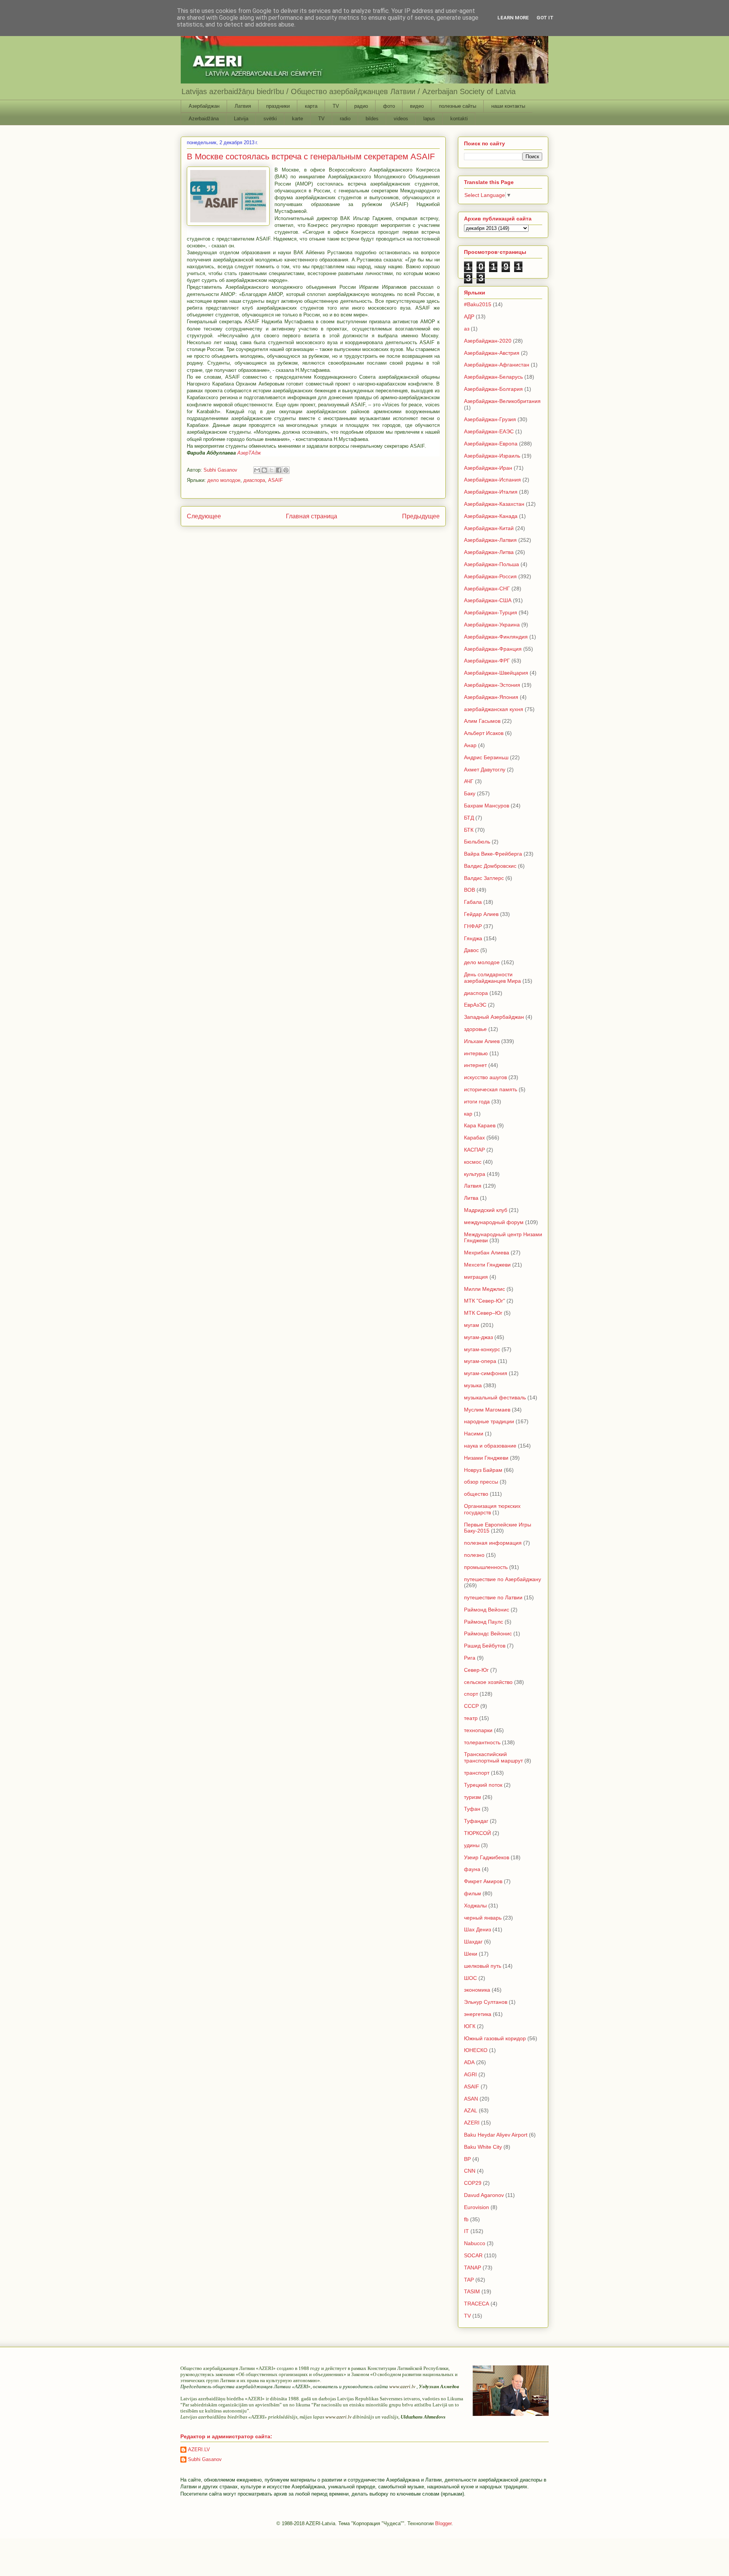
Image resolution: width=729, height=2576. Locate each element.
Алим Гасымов (482, 721)
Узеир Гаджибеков (487, 1857)
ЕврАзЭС (475, 1005)
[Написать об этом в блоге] (264, 470)
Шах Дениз (477, 1929)
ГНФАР (473, 926)
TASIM (472, 2291)
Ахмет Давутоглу (485, 769)
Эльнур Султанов (486, 2002)
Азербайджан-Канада (491, 516)
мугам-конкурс (482, 1349)
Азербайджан (204, 106)
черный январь (483, 1918)
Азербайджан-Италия (491, 492)
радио (361, 106)
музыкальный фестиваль (495, 1397)
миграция (476, 1277)
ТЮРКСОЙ (477, 1833)
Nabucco (475, 2243)
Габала (473, 902)
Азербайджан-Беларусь (493, 377)
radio (345, 119)
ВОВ (469, 890)
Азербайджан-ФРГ (487, 661)
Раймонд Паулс (484, 1622)
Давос (471, 950)
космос (473, 1162)
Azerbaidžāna (204, 119)
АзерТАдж (249, 453)
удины (472, 1845)
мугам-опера (480, 1361)
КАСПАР (474, 1150)
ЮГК (470, 2026)
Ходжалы (475, 1906)
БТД (469, 818)
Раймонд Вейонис (487, 1610)
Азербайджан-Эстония (492, 685)
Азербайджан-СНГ (487, 589)
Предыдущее (421, 516)
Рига (470, 1658)
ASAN (471, 2099)
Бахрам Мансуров (487, 806)
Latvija (241, 119)
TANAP (473, 2268)
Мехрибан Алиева (487, 1253)
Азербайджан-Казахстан (494, 504)
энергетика (478, 2014)
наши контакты (508, 106)
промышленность (486, 1567)
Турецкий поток (483, 1785)
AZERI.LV (199, 2449)
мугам (472, 1325)
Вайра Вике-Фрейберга (493, 854)
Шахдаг (473, 1942)
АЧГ (469, 781)
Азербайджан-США (488, 600)
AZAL (471, 2110)
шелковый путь (483, 1966)
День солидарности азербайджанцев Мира (492, 978)
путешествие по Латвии (493, 1597)
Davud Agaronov (484, 2195)
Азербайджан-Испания (492, 480)
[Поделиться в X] (271, 470)
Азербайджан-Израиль (492, 456)
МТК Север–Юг (483, 1313)
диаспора (254, 480)
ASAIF (275, 480)
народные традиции (489, 1421)
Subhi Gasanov (205, 2459)
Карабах (474, 1138)
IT (466, 2231)
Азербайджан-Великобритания (502, 401)
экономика (477, 1990)
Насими (474, 1434)
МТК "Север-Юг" (484, 1301)
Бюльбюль (477, 842)
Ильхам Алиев (482, 1041)
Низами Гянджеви (486, 1458)
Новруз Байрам (483, 1470)
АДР (469, 316)
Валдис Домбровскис (490, 866)
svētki (270, 119)
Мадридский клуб (486, 1210)
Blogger (443, 2523)
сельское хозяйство (488, 1682)
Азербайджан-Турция (491, 612)
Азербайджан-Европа (491, 444)
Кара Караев (480, 1125)
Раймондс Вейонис (488, 1633)
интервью (476, 1053)
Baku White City (483, 2147)
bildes (372, 119)
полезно (474, 1555)
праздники (278, 106)
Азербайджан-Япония (491, 697)
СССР (471, 1706)
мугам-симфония (486, 1373)
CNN (470, 2171)
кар (468, 1114)
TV (336, 106)
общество (476, 1494)
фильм (473, 1893)
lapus (429, 119)
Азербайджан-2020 (488, 341)
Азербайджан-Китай (489, 528)
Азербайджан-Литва (489, 552)
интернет (475, 1065)
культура (475, 1174)
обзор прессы (481, 1482)
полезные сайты (458, 106)
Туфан (472, 1809)
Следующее (204, 516)
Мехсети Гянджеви (487, 1265)
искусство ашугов (485, 1077)
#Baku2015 (478, 304)
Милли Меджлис (484, 1289)
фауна (472, 1869)
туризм (473, 1797)
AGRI (470, 2074)
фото (389, 106)
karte (297, 119)
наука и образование (490, 1446)
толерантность (482, 1742)
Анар (470, 745)
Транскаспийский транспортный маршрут (493, 1757)
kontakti (459, 119)
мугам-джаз (478, 1337)
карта (311, 106)
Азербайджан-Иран (488, 468)
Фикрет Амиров (483, 1881)
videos (401, 119)
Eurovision (477, 2207)
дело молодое (224, 480)
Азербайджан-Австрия (492, 353)
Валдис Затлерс (484, 878)
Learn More (513, 18)
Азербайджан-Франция (493, 649)
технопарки (478, 1730)
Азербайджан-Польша (492, 564)
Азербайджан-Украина (492, 625)
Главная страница (312, 516)
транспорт (477, 1773)
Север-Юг (476, 1670)
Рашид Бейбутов (485, 1646)
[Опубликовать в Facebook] (279, 470)
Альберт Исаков (484, 733)
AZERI (472, 2123)
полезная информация (493, 1543)
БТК (469, 830)
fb (466, 2219)
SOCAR (473, 2255)
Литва (471, 1198)
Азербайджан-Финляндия (496, 637)
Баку (470, 793)
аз (467, 329)
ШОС (470, 1978)
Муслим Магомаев (487, 1410)
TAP (469, 2280)
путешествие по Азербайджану (503, 1579)
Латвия (243, 106)
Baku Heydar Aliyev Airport (496, 2135)
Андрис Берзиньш (486, 757)
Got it (545, 18)
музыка (473, 1385)
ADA (469, 2062)
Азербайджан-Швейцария (496, 673)
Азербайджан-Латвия (490, 540)
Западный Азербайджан (494, 1017)
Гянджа (473, 938)
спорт (471, 1694)
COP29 (473, 2183)
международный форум (494, 1222)
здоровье (475, 1029)
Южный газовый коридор (495, 2038)
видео (417, 106)
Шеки (471, 1954)
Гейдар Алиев (481, 914)
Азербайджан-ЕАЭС (489, 431)
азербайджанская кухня (494, 709)
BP (467, 2159)
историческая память (491, 1089)
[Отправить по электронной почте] (257, 470)
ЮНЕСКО (476, 2050)
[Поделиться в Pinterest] (286, 470)
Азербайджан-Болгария (493, 389)
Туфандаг (476, 1821)
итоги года (477, 1102)
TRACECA (477, 2304)
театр (471, 1718)
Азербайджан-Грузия (490, 419)
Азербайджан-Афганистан (497, 365)
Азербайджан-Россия (490, 576)
